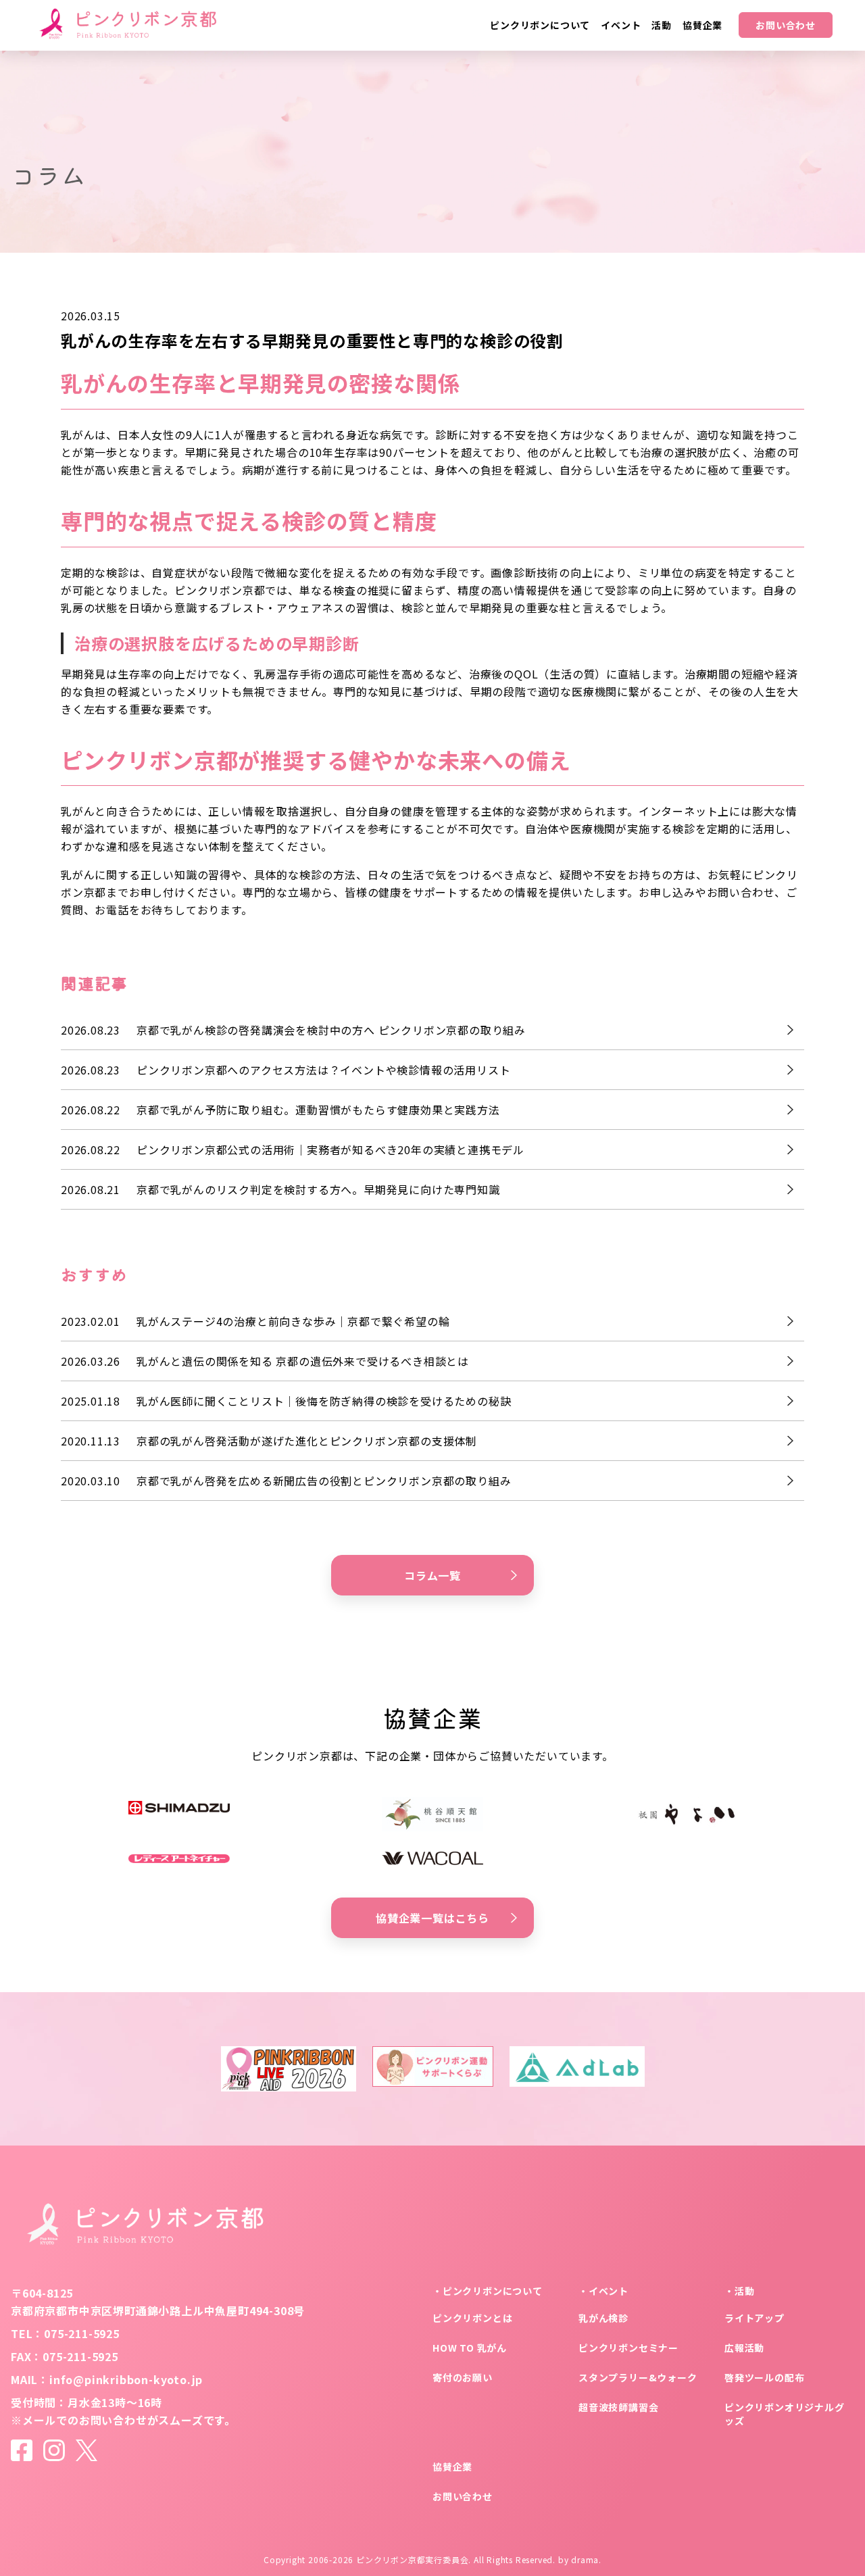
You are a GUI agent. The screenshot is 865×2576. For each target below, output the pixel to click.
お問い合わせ (786, 25)
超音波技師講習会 (618, 2407)
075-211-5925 (82, 2333)
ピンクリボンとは (472, 2318)
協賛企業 (452, 2467)
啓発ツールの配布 (764, 2377)
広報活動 (744, 2348)
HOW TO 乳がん (470, 2348)
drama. (586, 2559)
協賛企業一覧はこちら (432, 1918)
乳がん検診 (603, 2318)
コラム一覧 (432, 1575)
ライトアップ (755, 2318)
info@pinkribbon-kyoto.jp (126, 2379)
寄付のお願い (463, 2377)
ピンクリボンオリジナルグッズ (785, 2414)
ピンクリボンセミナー (628, 2348)
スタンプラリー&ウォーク (638, 2377)
